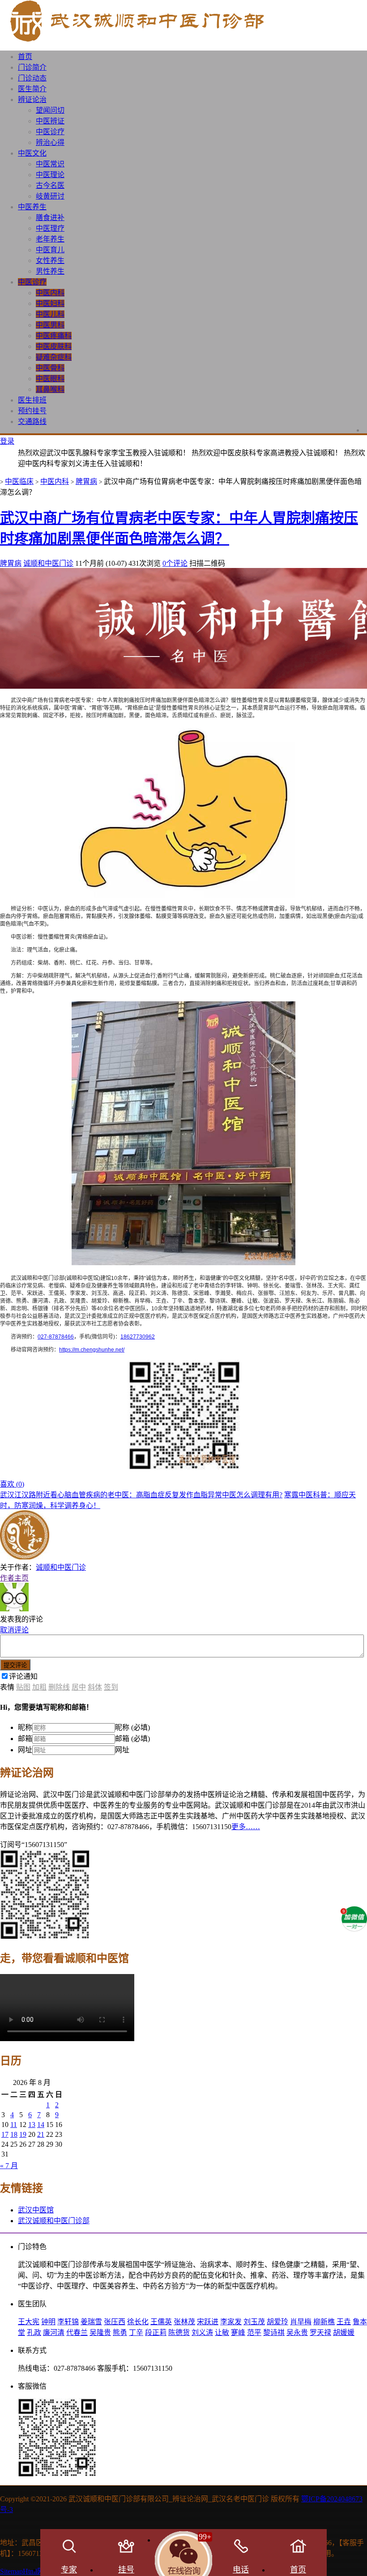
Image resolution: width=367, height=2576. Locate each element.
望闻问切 (50, 110)
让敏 (222, 2332)
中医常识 (50, 164)
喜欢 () (12, 1484)
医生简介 (32, 89)
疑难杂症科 (54, 357)
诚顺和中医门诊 (48, 563)
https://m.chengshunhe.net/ (92, 1350)
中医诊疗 (50, 132)
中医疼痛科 (54, 336)
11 (14, 2125)
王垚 (344, 2322)
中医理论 (50, 175)
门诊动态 (32, 78)
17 (5, 2134)
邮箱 (25, 1739)
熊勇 (120, 2332)
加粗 (39, 1687)
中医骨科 (50, 368)
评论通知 (23, 1676)
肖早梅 (301, 2322)
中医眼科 (50, 379)
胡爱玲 (277, 2322)
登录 (7, 441)
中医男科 (50, 325)
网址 (25, 1750)
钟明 (48, 2322)
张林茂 (184, 2322)
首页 (25, 57)
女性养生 (50, 261)
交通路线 (32, 422)
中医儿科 (50, 314)
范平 (254, 2332)
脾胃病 (86, 481)
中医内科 (50, 293)
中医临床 (19, 481)
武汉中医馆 (36, 2210)
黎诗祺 (274, 2332)
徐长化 (138, 2322)
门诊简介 (32, 67)
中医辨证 (50, 121)
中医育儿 (50, 250)
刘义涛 (202, 2332)
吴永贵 (297, 2332)
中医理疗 (50, 228)
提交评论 (15, 1665)
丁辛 (136, 2332)
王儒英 (161, 2322)
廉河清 (54, 2332)
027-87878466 (56, 1337)
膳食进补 (50, 218)
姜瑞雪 (91, 2322)
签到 (111, 1687)
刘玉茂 (254, 2322)
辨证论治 (32, 100)
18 (14, 2134)
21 (41, 2134)
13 (32, 2125)
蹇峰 (238, 2332)
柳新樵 (324, 2322)
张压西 (115, 2322)
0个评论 (175, 563)
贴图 (23, 1687)
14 (41, 2125)
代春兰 (77, 2332)
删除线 (59, 1687)
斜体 (95, 1687)
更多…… (246, 1827)
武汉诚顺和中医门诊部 (54, 2221)
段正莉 (156, 2332)
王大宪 (29, 2322)
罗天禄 (320, 2332)
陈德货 (179, 2332)
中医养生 (32, 207)
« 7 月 (9, 2166)
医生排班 (32, 400)
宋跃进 (208, 2322)
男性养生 (50, 271)
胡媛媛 (344, 2332)
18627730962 (138, 1337)
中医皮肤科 (54, 346)
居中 (79, 1687)
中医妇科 (50, 303)
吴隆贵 (100, 2332)
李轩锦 (68, 2322)
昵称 (25, 1727)
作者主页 (14, 1578)
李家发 (231, 2322)
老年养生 (50, 239)
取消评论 (14, 1630)
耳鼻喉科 (50, 389)
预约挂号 (32, 411)
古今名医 (50, 185)
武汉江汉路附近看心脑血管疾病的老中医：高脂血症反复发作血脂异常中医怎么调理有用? (141, 1495)
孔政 (34, 2332)
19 (23, 2134)
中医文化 (32, 153)
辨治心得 (50, 142)
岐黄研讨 (50, 196)
